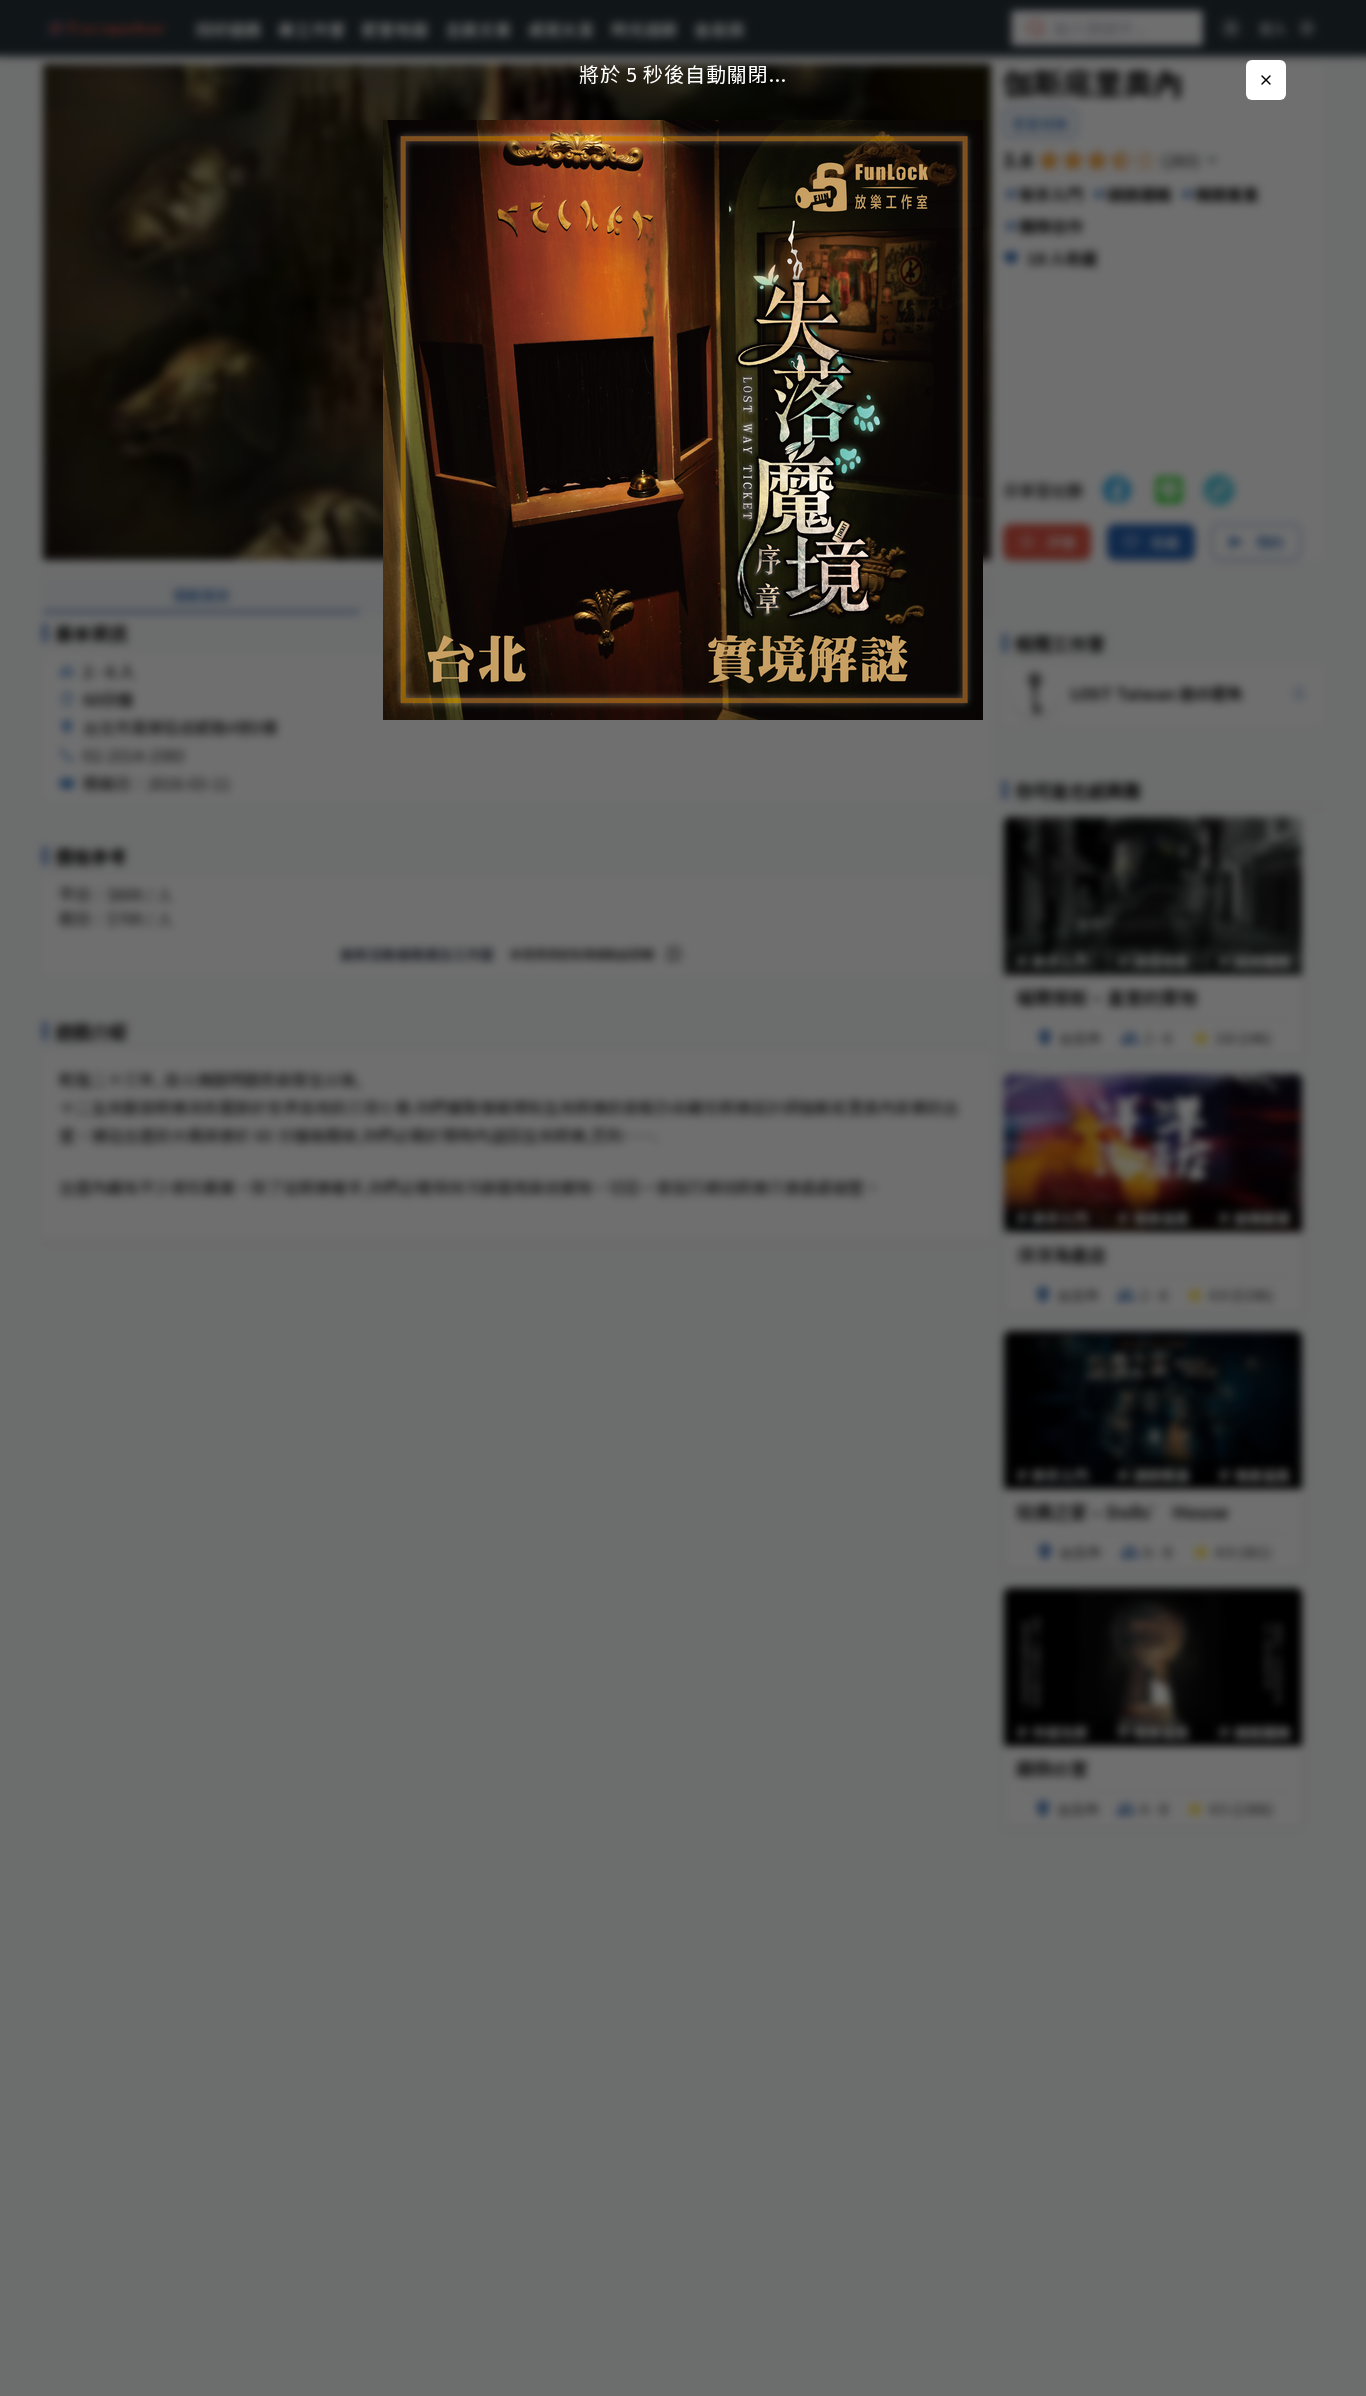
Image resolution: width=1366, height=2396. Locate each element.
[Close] (1266, 80)
